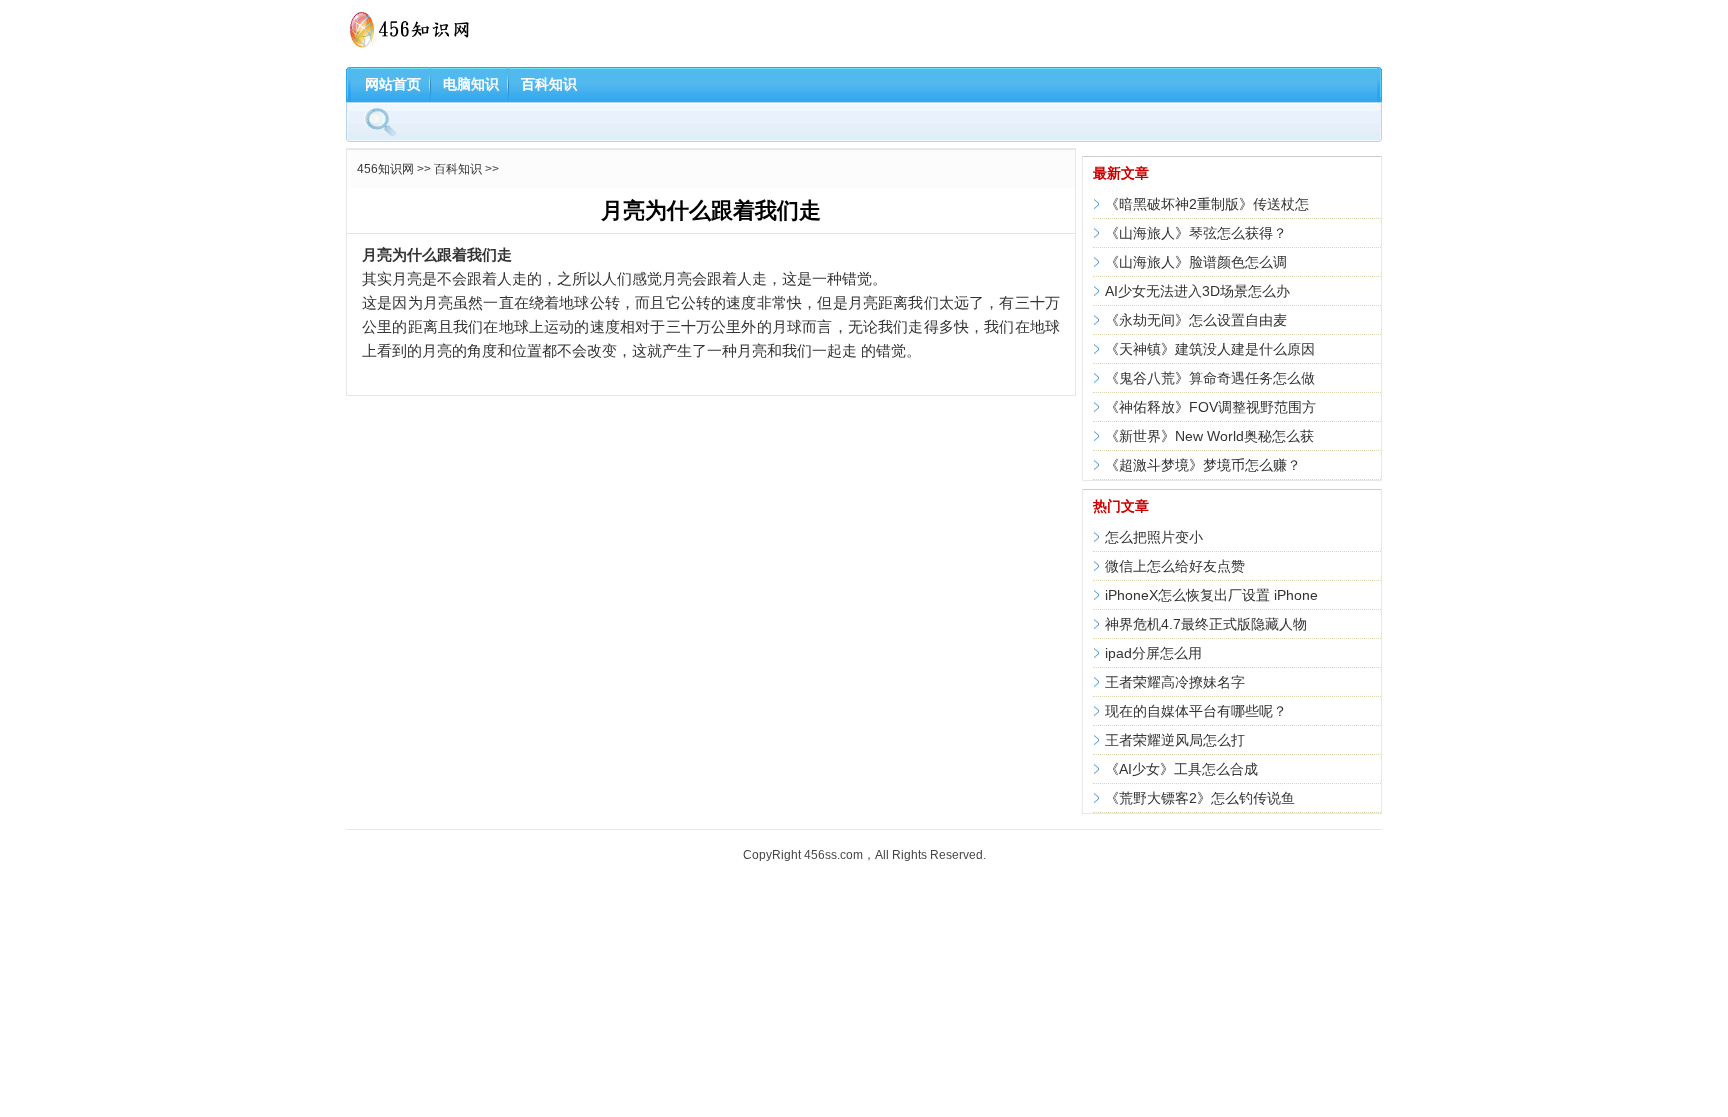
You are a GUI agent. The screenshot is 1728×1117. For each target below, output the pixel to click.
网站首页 (393, 84)
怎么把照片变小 (1154, 537)
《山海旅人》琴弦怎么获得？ (1196, 233)
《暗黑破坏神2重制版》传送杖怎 (1207, 204)
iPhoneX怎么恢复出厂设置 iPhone (1211, 595)
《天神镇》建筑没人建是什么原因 (1210, 349)
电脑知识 (471, 84)
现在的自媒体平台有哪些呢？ (1196, 711)
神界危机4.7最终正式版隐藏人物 (1206, 624)
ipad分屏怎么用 (1153, 653)
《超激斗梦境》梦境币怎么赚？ (1203, 465)
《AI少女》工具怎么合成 (1181, 769)
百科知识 (549, 84)
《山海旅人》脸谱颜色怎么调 (1196, 262)
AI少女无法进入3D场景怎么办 (1197, 291)
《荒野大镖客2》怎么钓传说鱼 (1200, 798)
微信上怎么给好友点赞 (1175, 566)
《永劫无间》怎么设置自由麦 (1196, 320)
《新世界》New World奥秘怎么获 (1209, 436)
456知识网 (385, 169)
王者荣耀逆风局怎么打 (1175, 740)
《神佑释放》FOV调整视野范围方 (1210, 407)
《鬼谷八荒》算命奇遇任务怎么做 (1210, 378)
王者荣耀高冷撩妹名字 (1175, 682)
